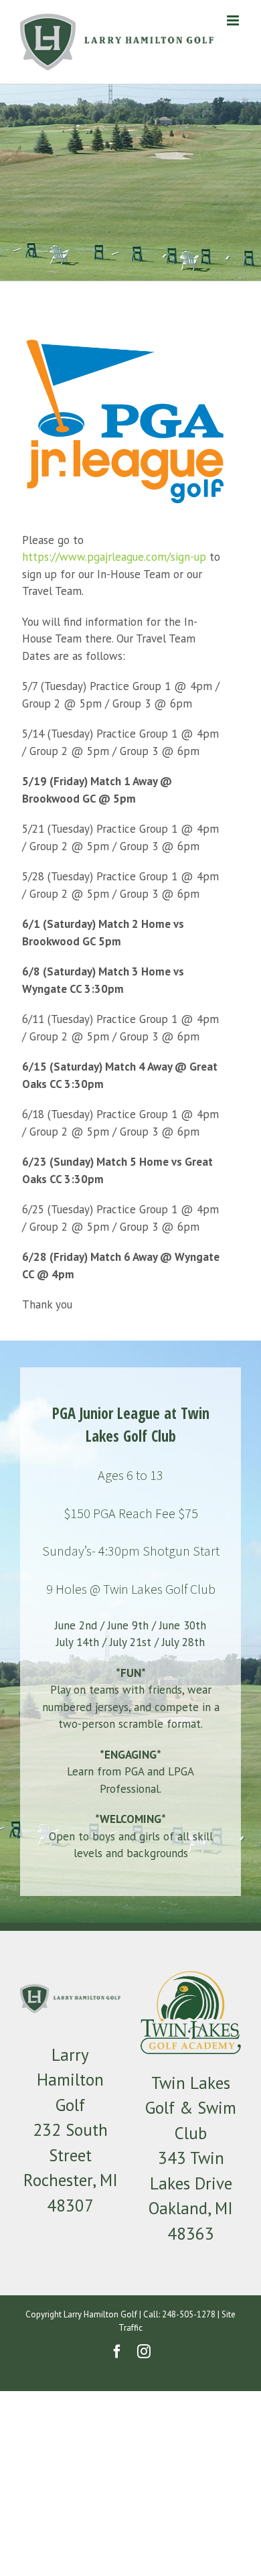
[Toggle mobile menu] (234, 20)
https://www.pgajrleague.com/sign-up (114, 557)
